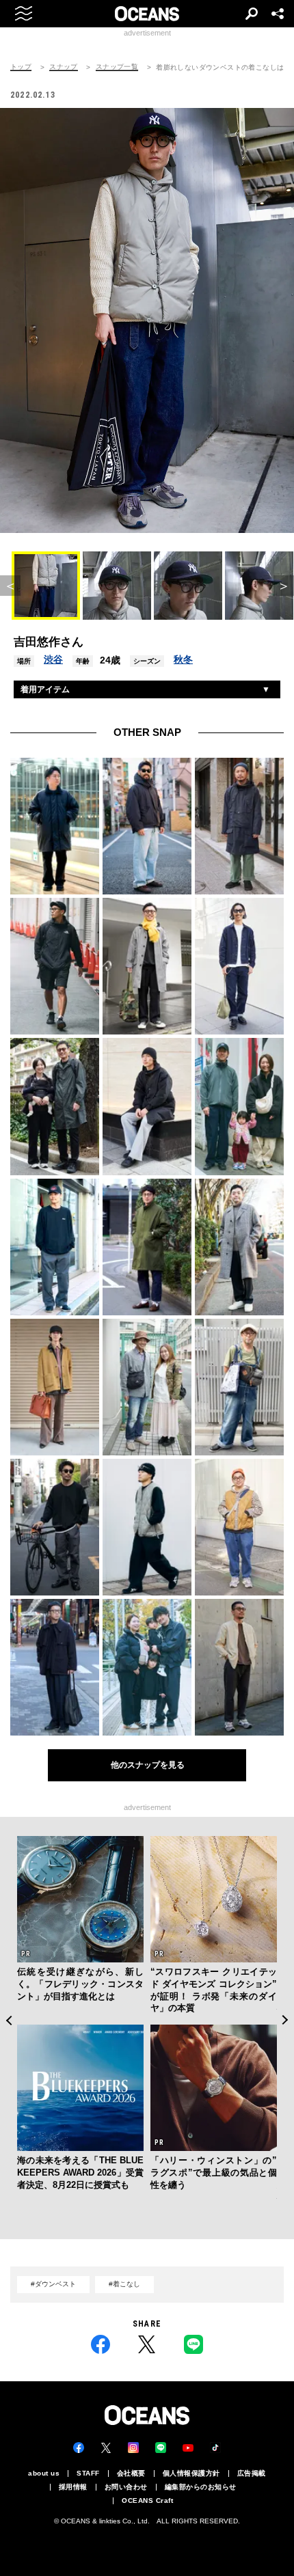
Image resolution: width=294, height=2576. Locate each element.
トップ (21, 67)
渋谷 (53, 659)
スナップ (64, 67)
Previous (9, 2020)
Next (285, 2020)
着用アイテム (45, 689)
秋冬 (183, 659)
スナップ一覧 (117, 67)
